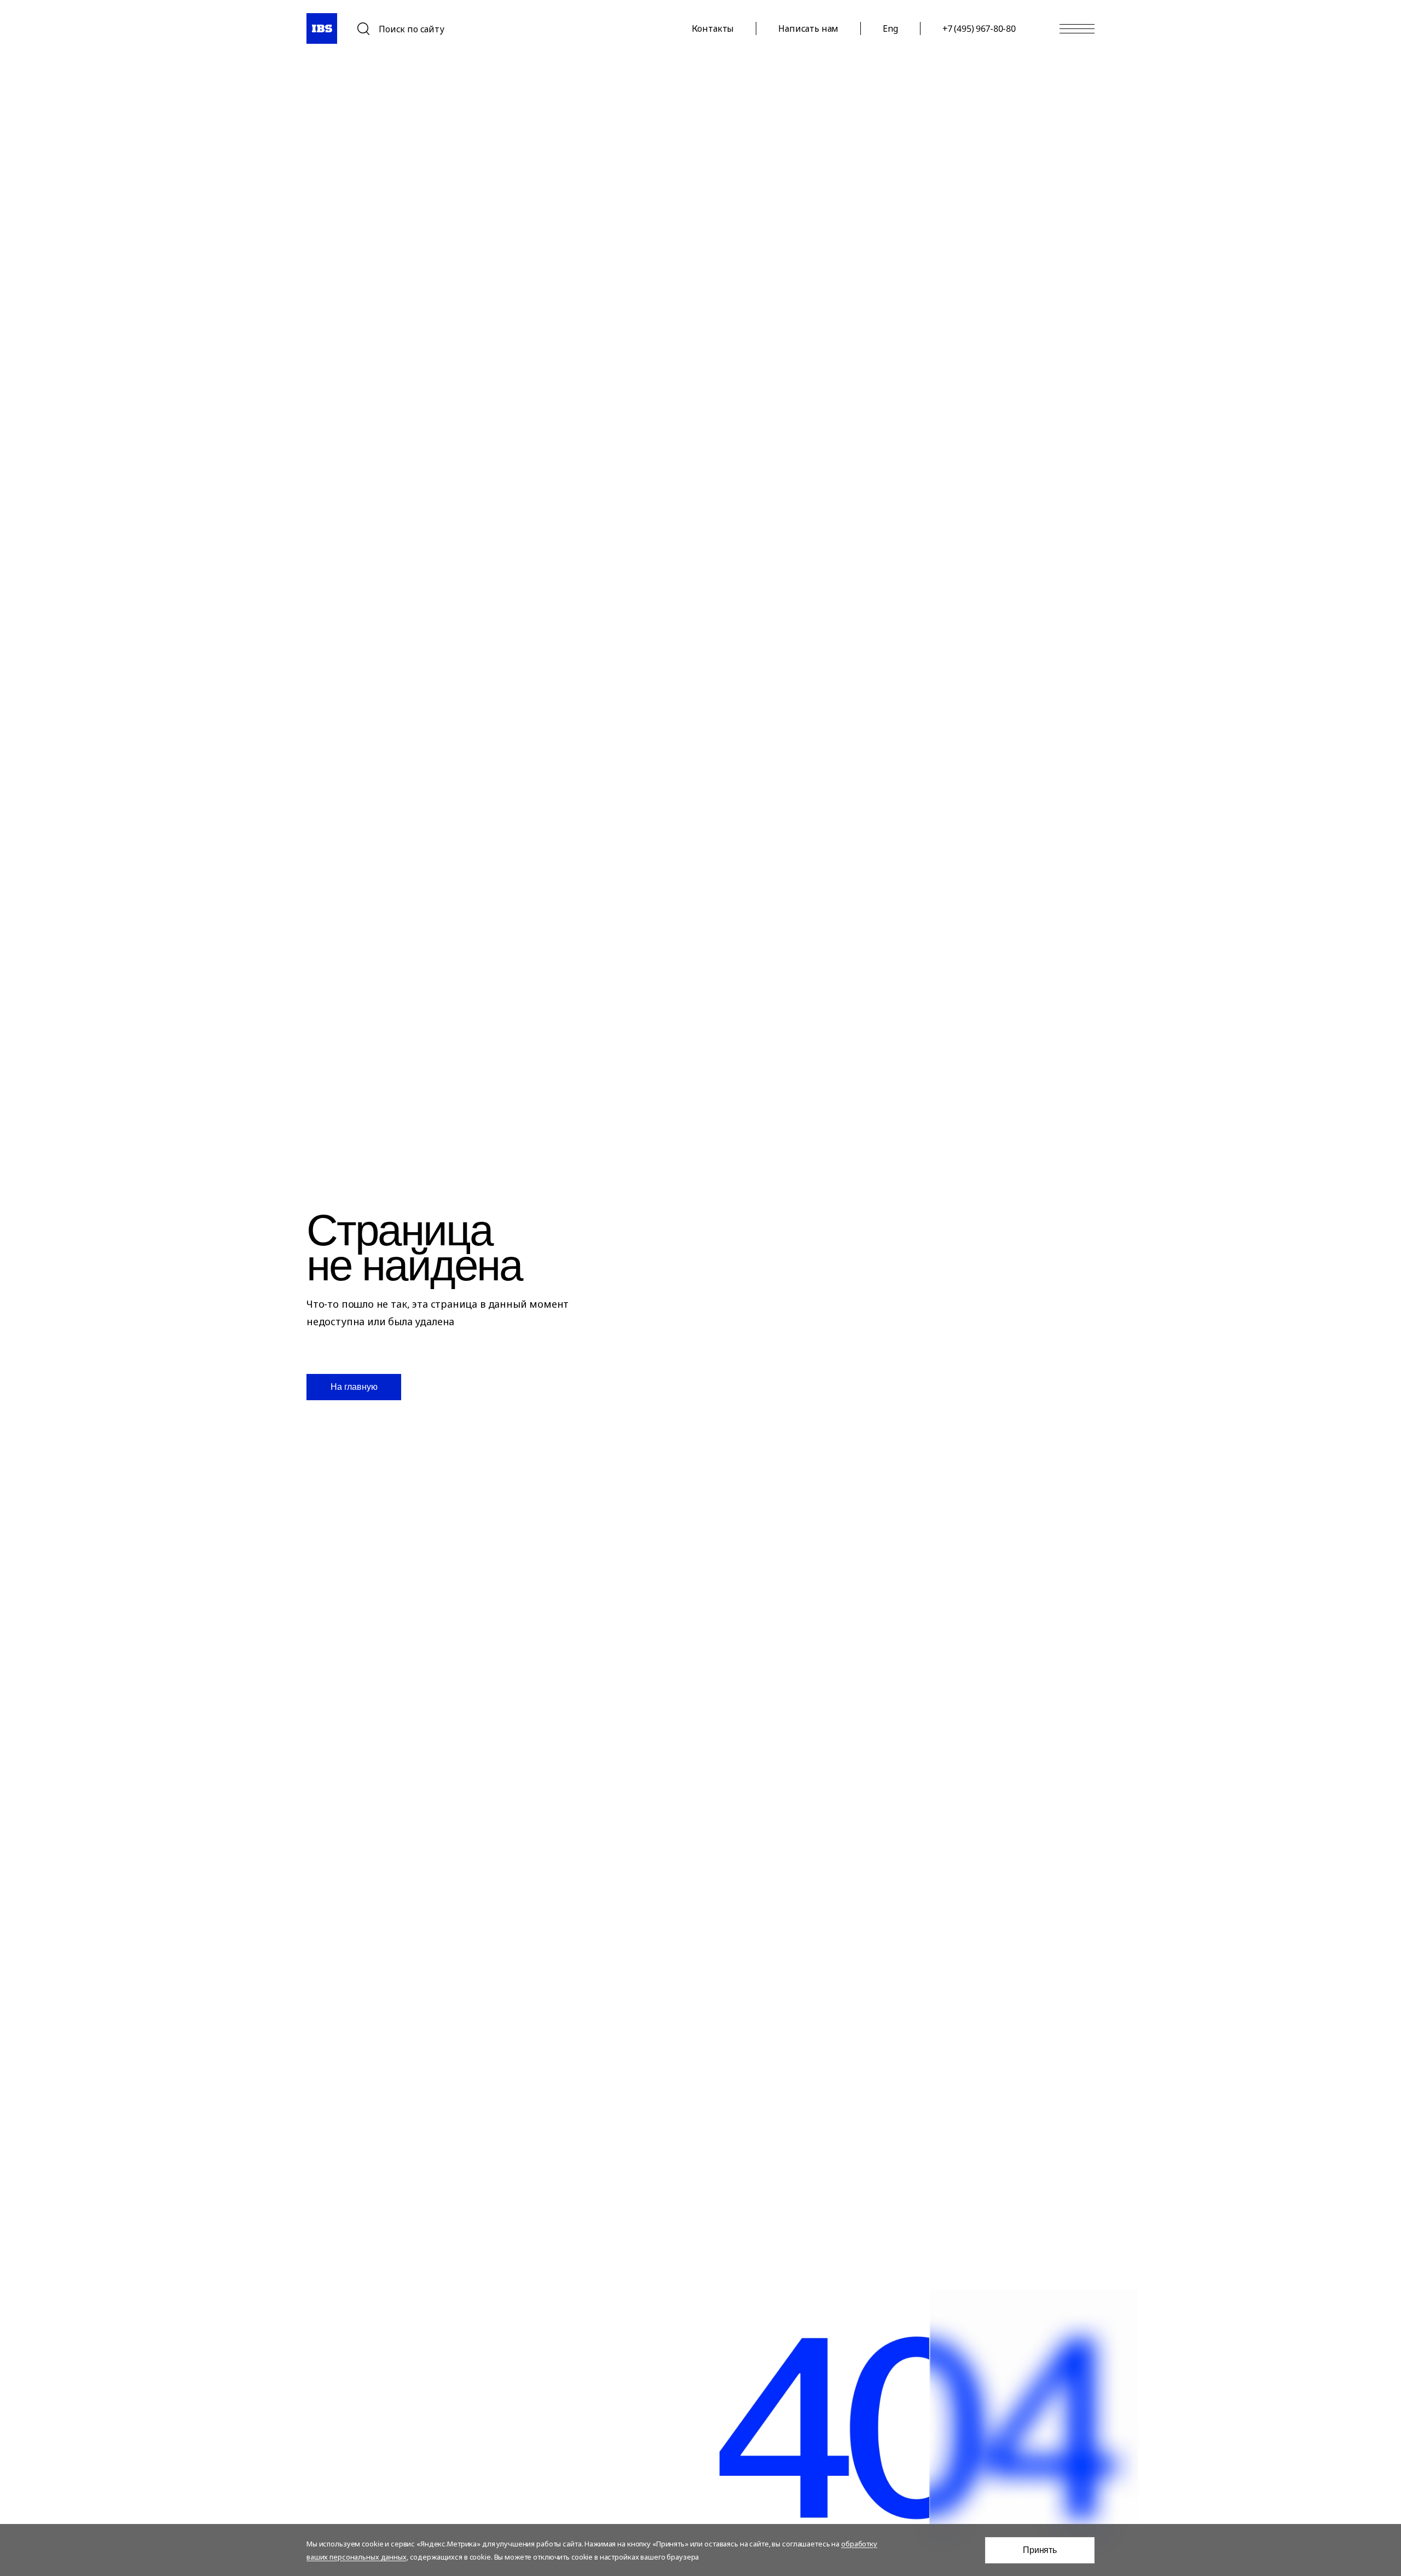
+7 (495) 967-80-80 (979, 28)
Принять (1040, 2550)
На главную (354, 1387)
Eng (890, 28)
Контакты (713, 28)
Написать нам (808, 28)
